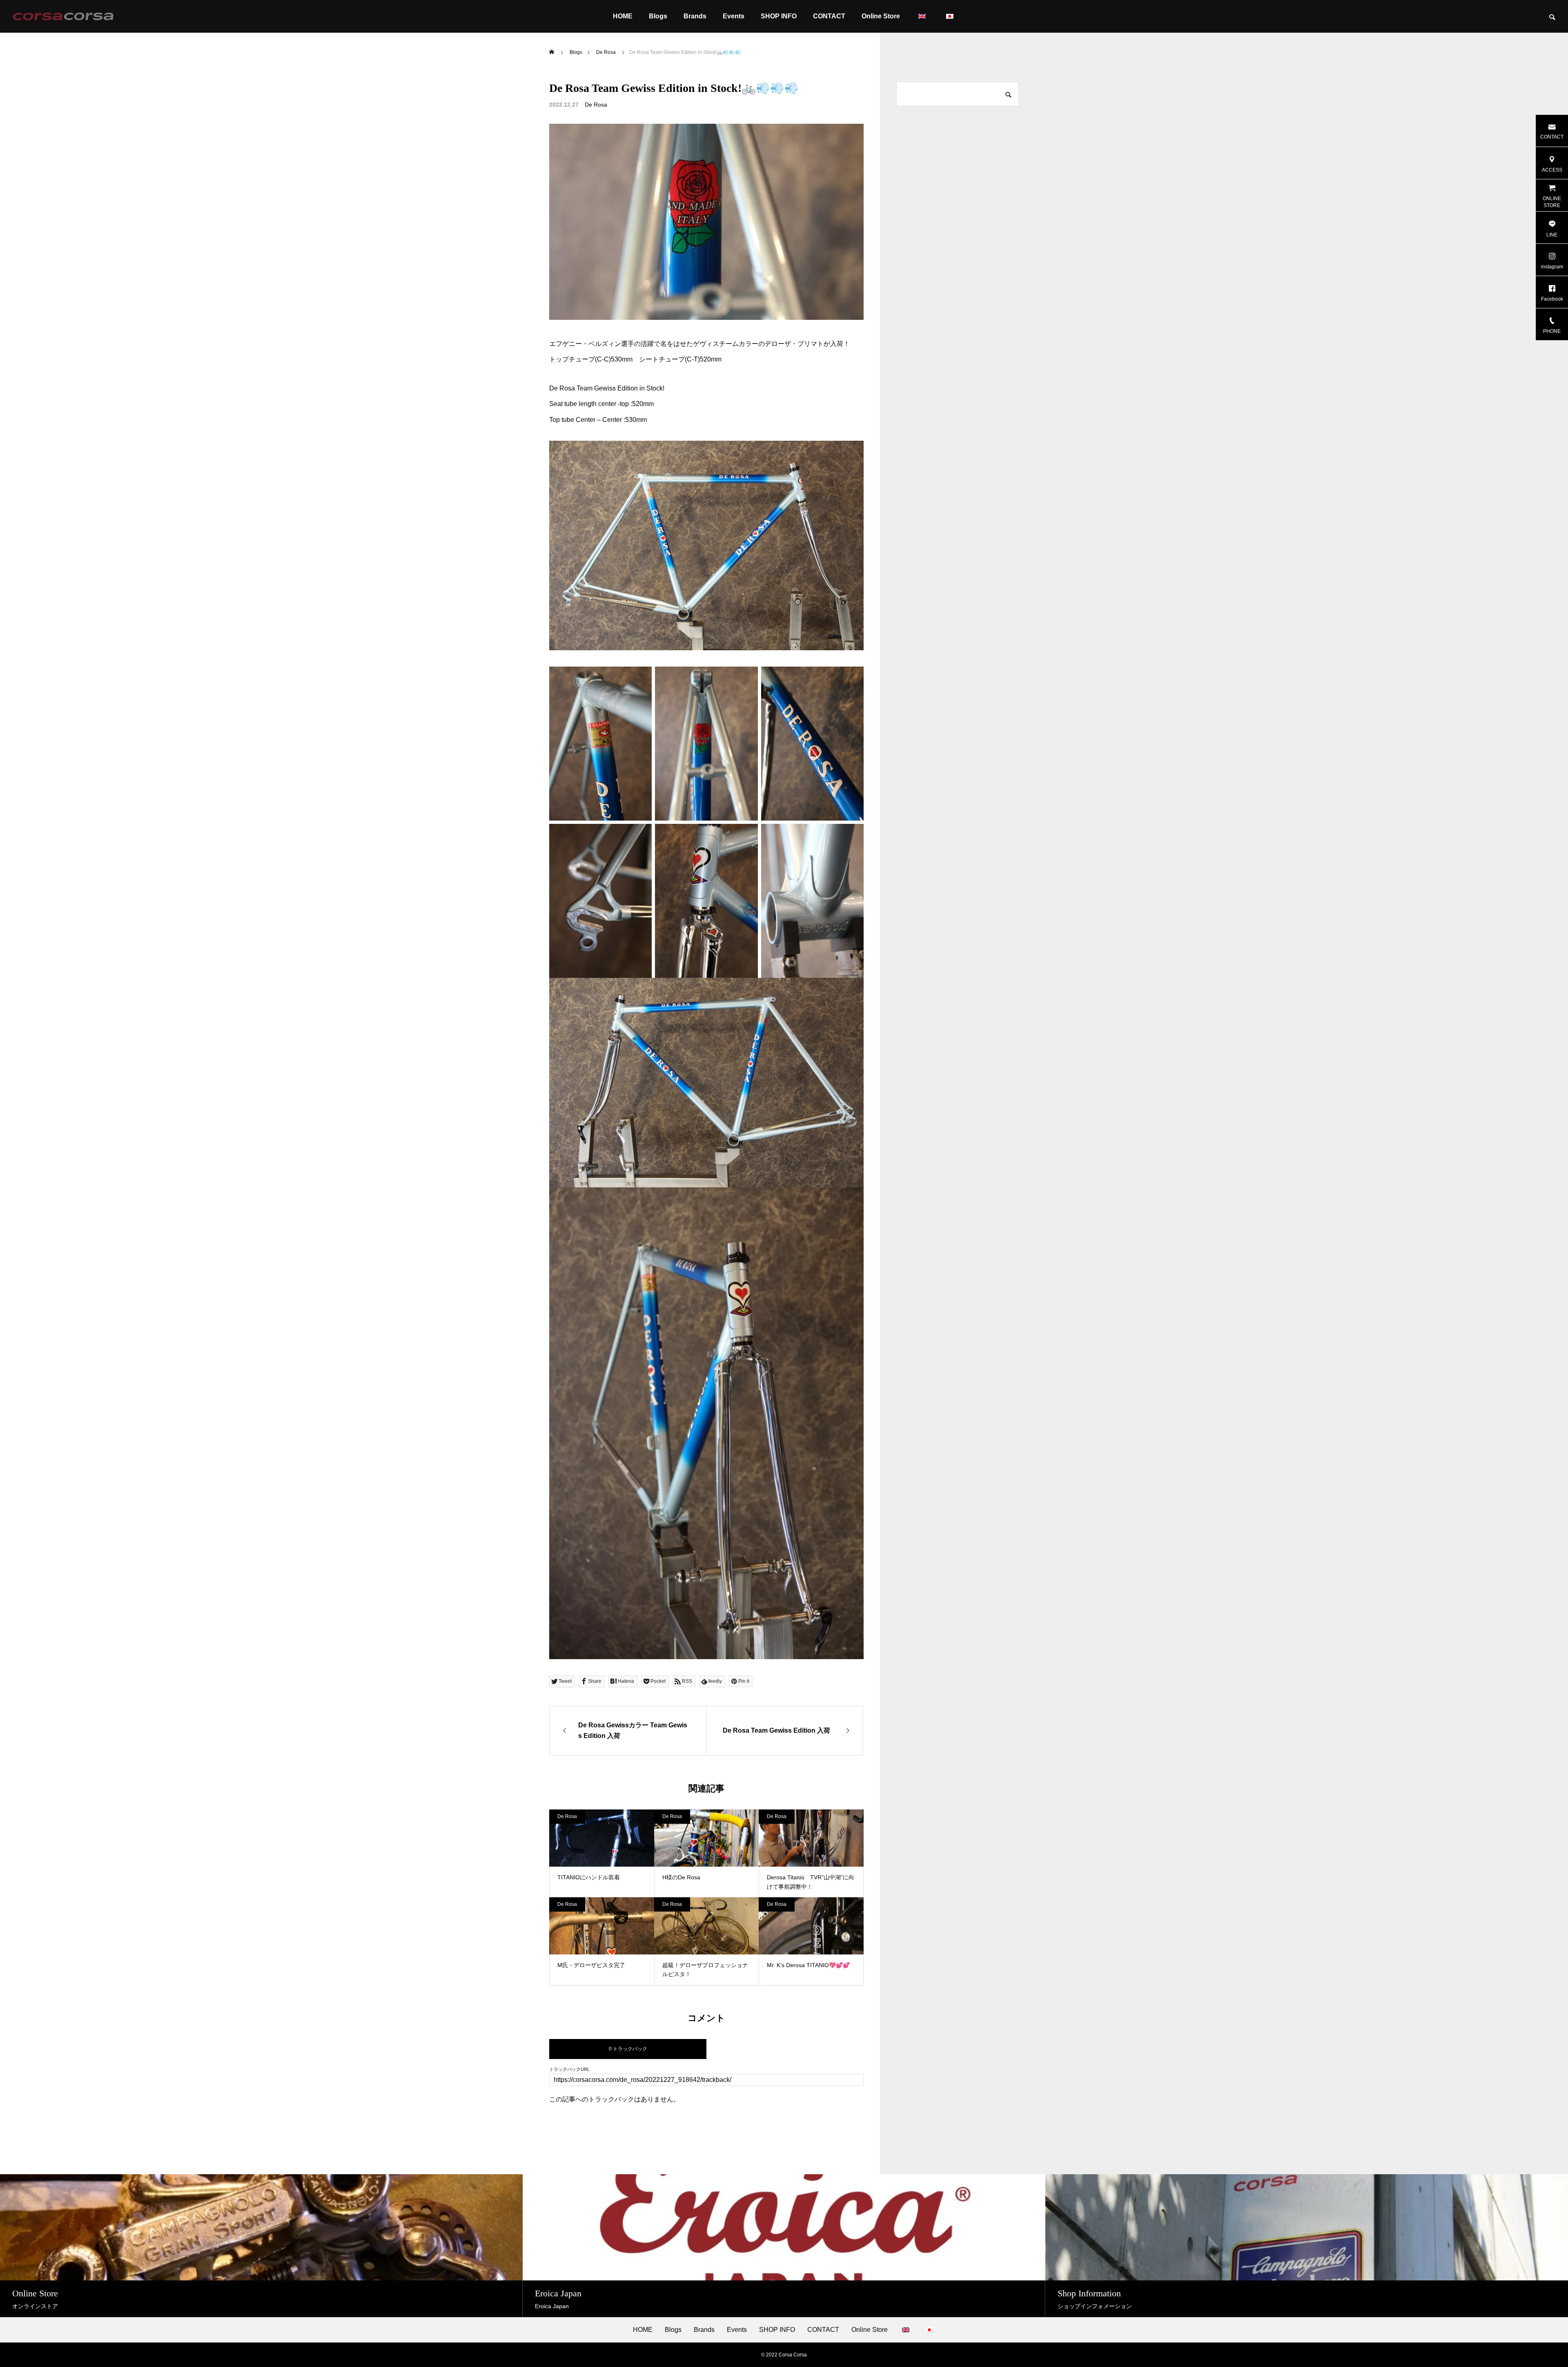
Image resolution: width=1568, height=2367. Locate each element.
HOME (623, 16)
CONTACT (829, 16)
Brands (695, 16)
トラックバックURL (569, 2069)
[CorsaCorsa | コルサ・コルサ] (63, 16)
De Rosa (596, 105)
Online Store (881, 16)
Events (734, 16)
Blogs (658, 16)
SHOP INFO (779, 16)
